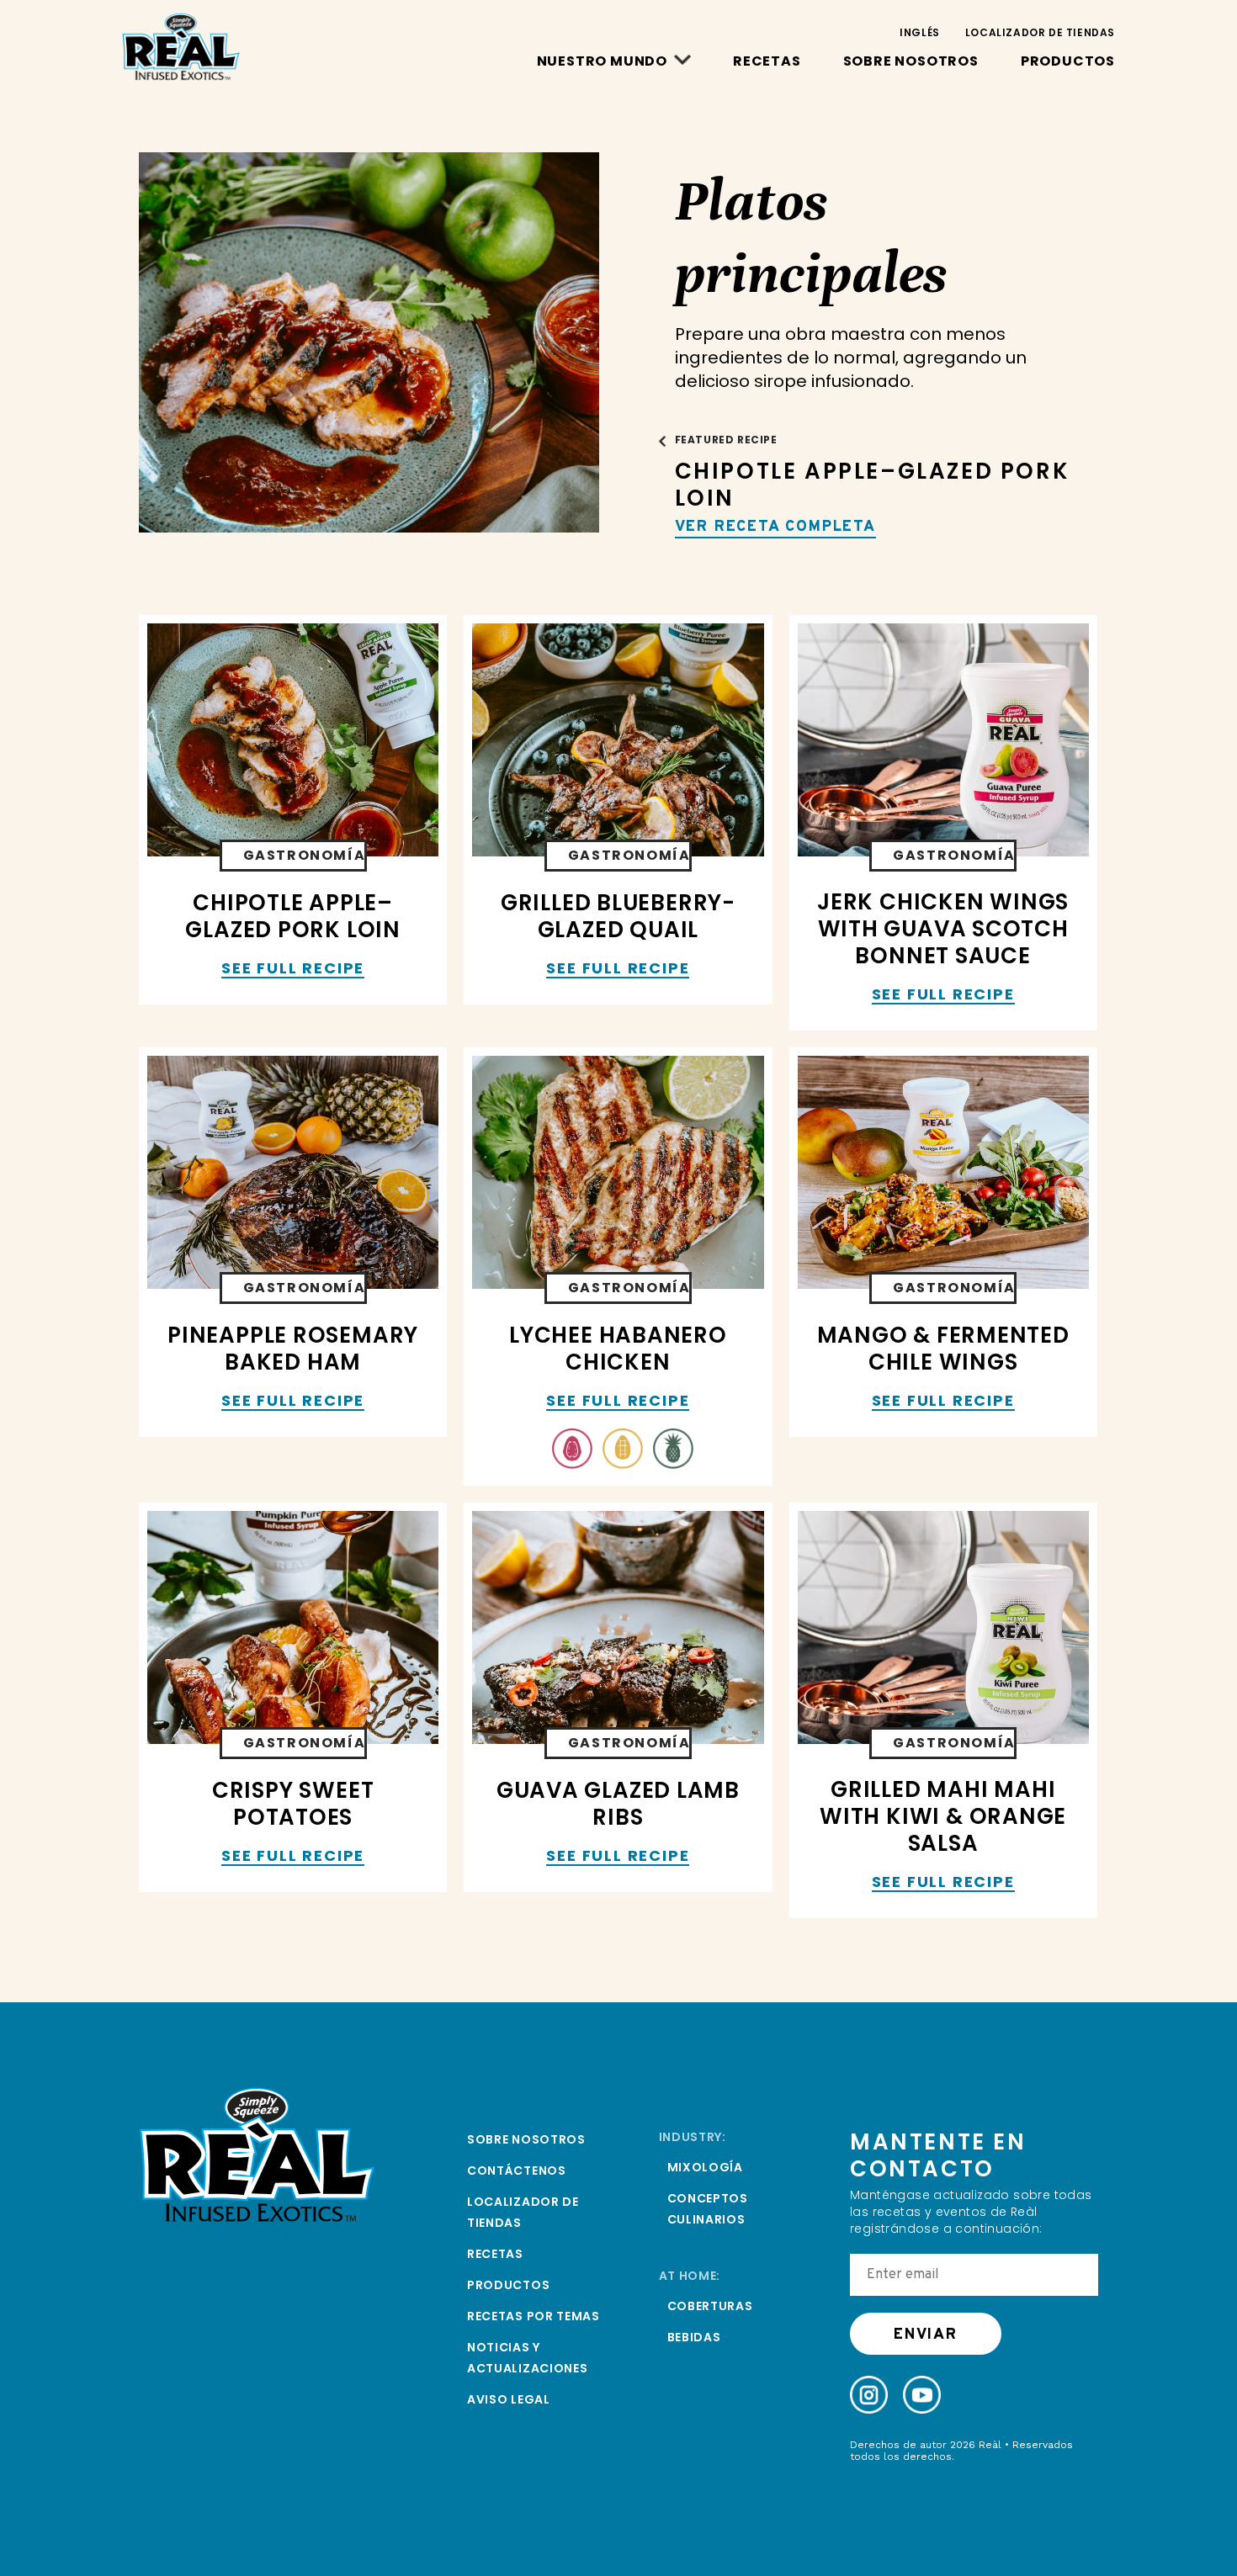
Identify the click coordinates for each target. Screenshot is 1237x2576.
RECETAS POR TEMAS (534, 2316)
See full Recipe (293, 969)
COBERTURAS (710, 2306)
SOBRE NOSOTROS (911, 61)
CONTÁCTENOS (517, 2171)
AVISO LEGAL (509, 2399)
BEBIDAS (694, 2337)
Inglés (920, 32)
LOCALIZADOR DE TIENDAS (1040, 32)
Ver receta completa (775, 527)
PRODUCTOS (1068, 61)
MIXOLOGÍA (705, 2167)
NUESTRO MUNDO (602, 61)
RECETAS (767, 61)
